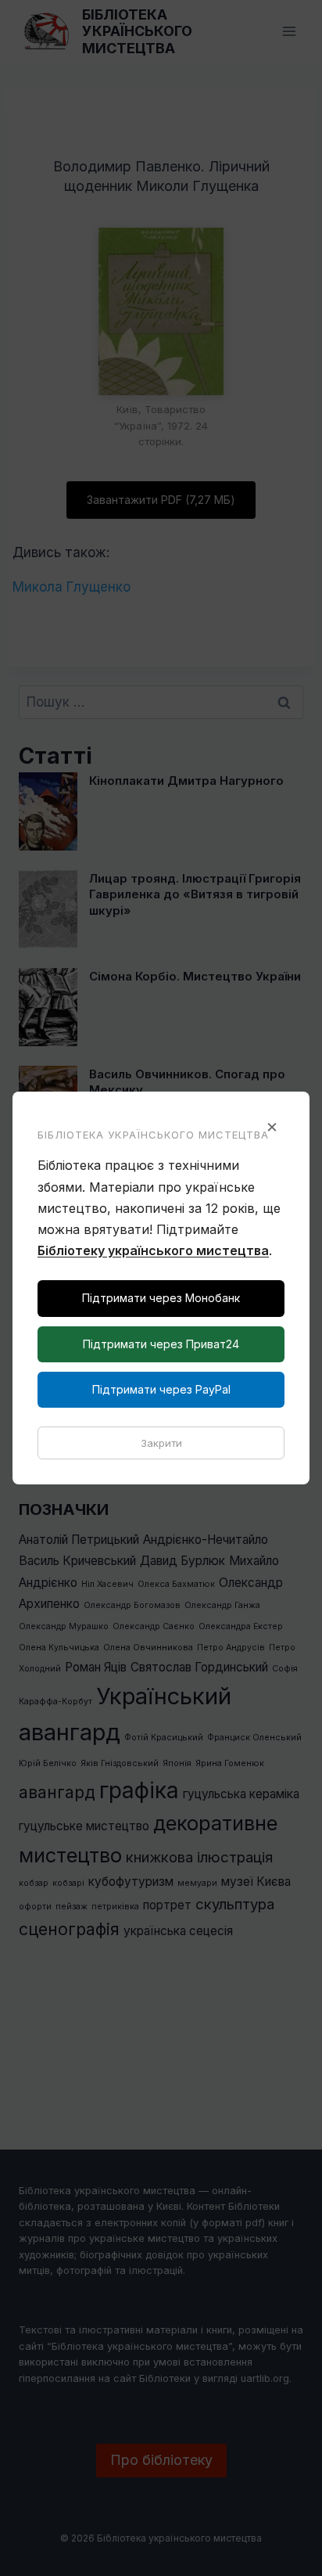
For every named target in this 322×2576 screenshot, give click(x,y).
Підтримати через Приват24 (161, 1344)
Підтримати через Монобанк (161, 1298)
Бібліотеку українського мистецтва (153, 1250)
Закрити (161, 1443)
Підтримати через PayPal (161, 1389)
